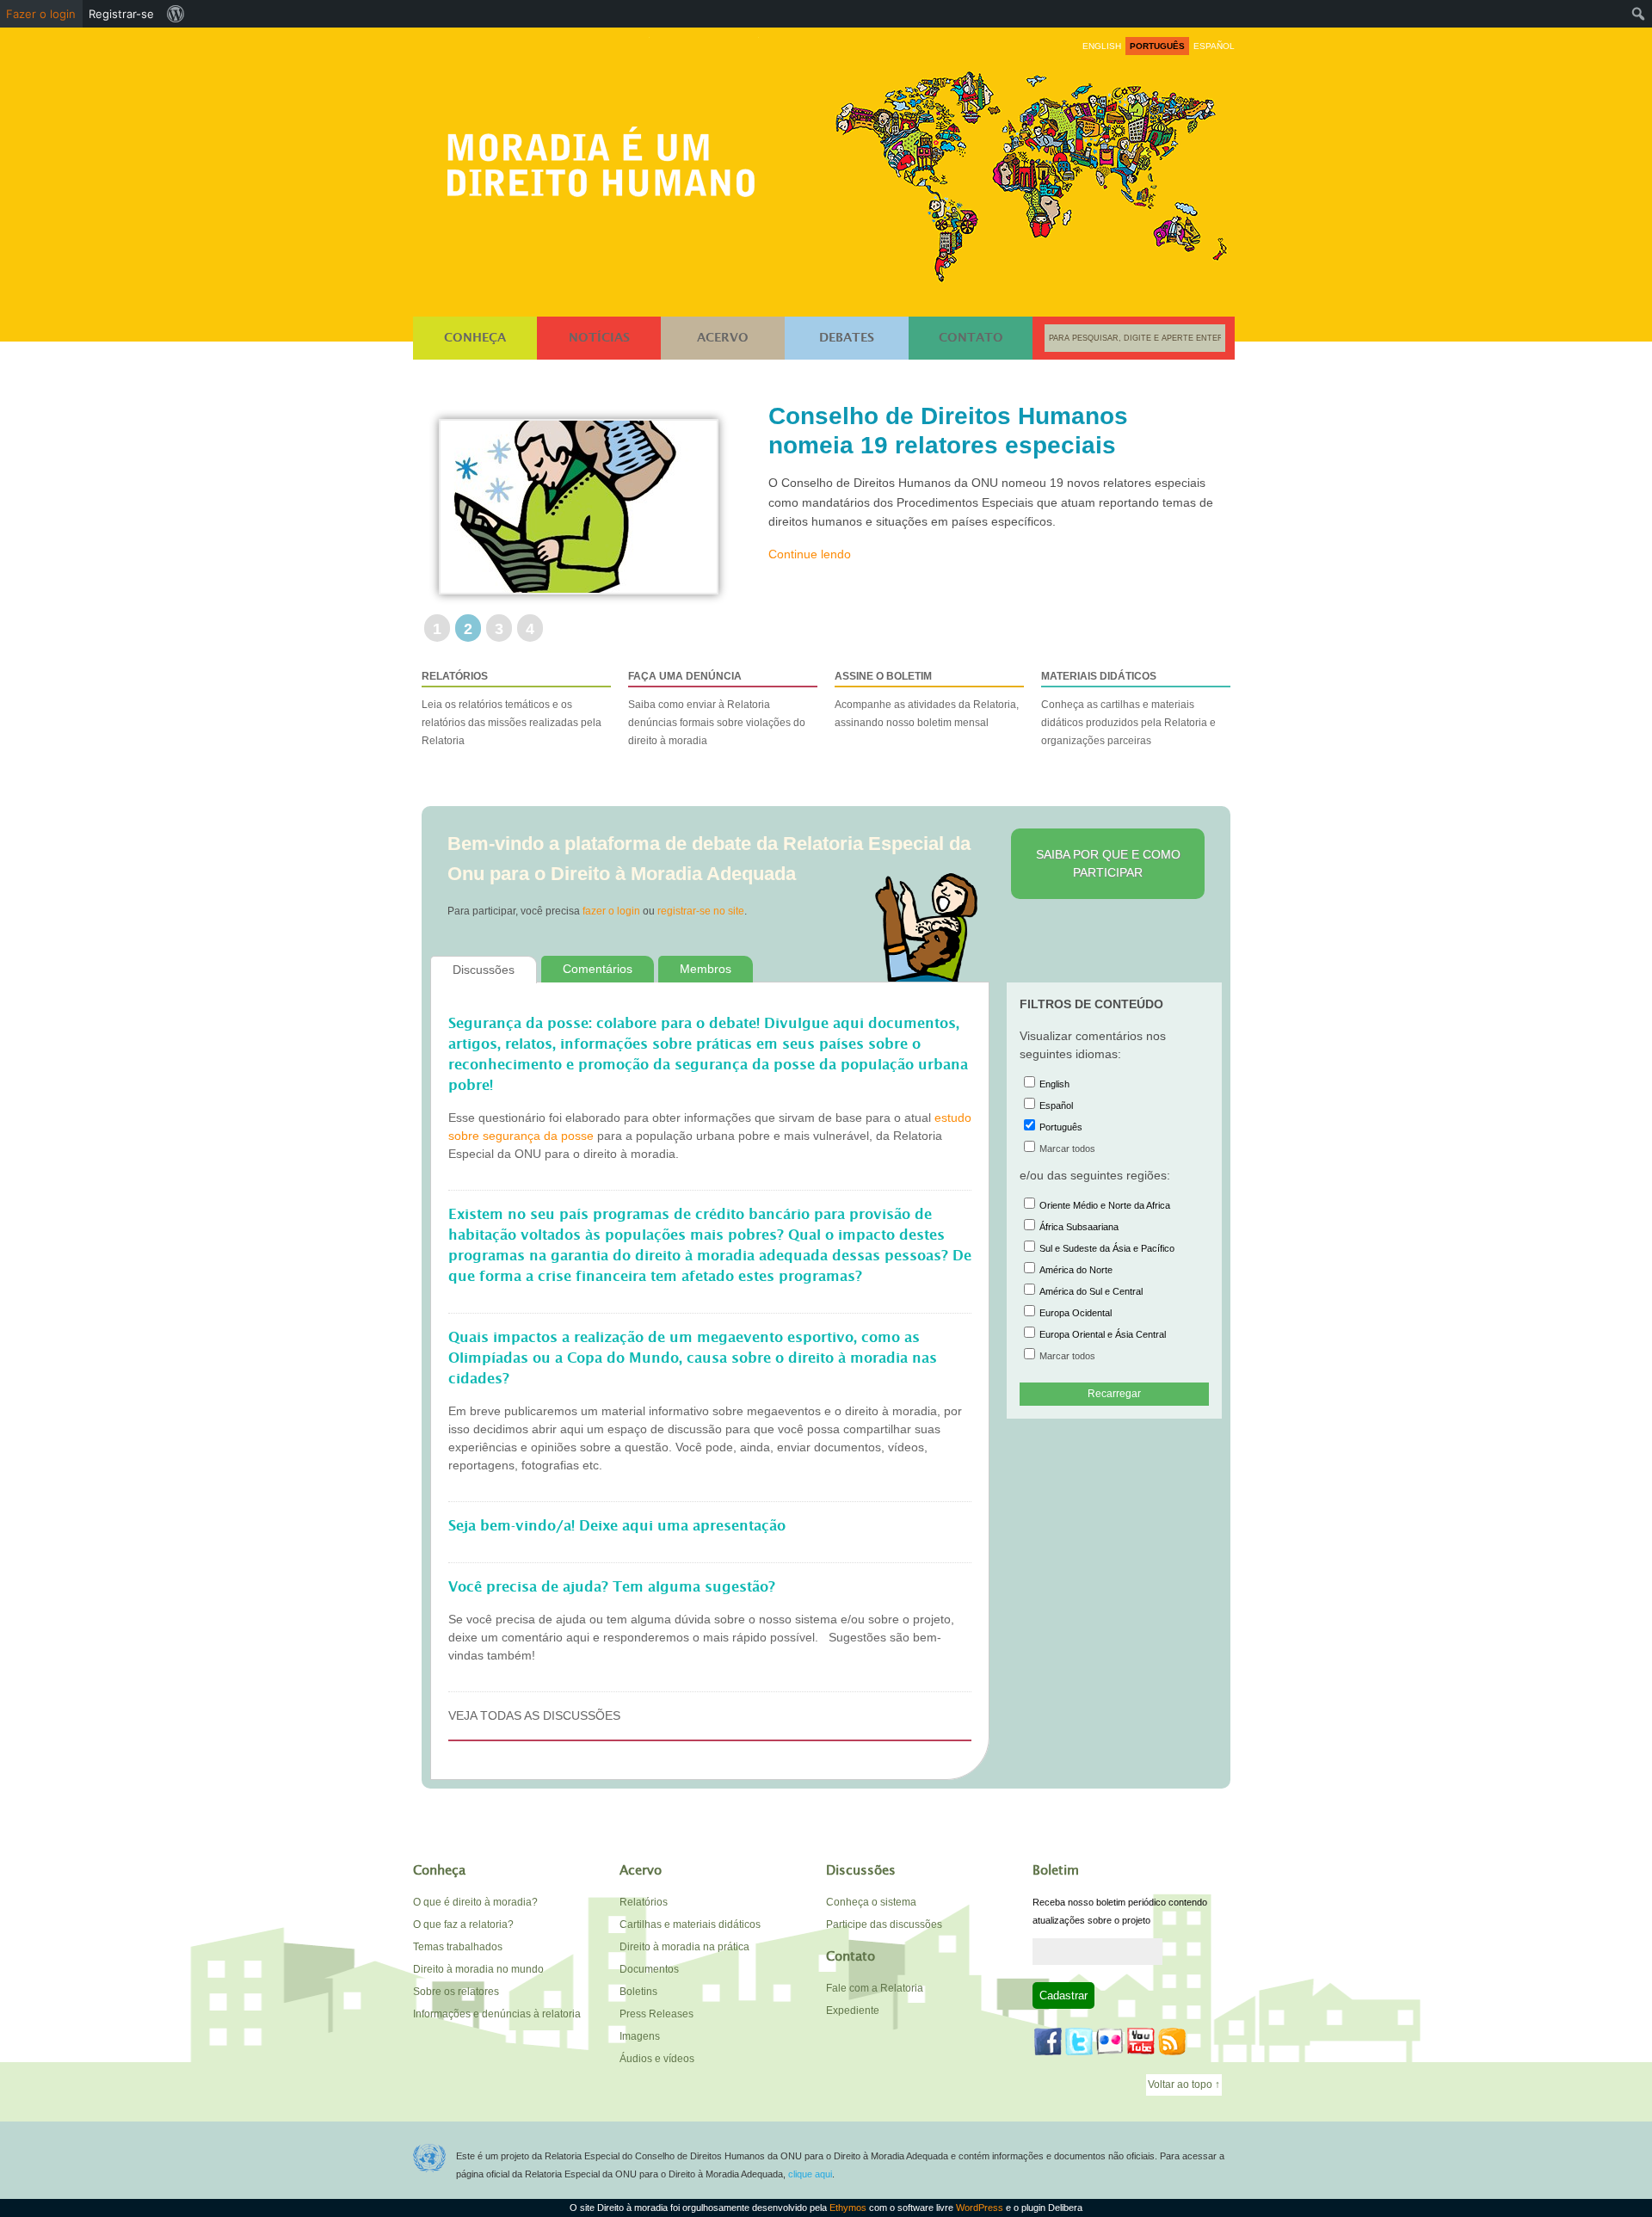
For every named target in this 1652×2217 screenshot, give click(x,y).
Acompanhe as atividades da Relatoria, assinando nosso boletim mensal (927, 699)
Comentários (598, 969)
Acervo (723, 338)
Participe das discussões (884, 1924)
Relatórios (644, 1902)
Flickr (1110, 2041)
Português (1061, 1127)
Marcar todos (1067, 1149)
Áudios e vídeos (657, 2059)
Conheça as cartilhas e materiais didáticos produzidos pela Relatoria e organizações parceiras (1128, 708)
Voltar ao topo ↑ (1184, 2085)
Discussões (484, 970)
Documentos (649, 1969)
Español (1056, 1105)
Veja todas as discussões (534, 1715)
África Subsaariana (1079, 1227)
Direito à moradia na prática (684, 1947)
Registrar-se (121, 14)
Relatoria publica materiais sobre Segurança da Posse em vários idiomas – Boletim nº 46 (960, 445)
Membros (706, 969)
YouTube (1141, 2041)
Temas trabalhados (458, 1947)
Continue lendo (810, 583)
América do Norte (1076, 1270)
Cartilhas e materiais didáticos (690, 1924)
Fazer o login (41, 14)
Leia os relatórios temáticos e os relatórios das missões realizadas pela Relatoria (512, 708)
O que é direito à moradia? (475, 1902)
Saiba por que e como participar (1108, 863)
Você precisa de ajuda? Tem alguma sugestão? (612, 1587)
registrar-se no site (701, 911)
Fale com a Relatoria (875, 1988)
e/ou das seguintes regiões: (1095, 1175)
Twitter (1079, 2041)
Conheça (475, 338)
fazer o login (611, 911)
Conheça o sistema (871, 1902)
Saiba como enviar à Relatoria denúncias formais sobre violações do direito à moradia (717, 708)
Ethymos (848, 2208)
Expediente (853, 2011)
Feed (1172, 2041)
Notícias (599, 338)
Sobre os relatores (456, 1992)
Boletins (638, 1992)
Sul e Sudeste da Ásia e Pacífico (1107, 1248)
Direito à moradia (606, 156)
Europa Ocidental (1076, 1313)
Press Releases (656, 2014)
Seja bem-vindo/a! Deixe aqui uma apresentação (617, 1526)
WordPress (980, 2208)
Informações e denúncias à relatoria (497, 2014)
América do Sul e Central (1091, 1291)
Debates (847, 338)
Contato (971, 338)
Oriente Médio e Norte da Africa (1105, 1205)
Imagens (640, 2036)
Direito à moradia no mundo (478, 1969)
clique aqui (810, 2174)
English (1054, 1084)
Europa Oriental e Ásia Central (1103, 1334)
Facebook (1048, 2041)
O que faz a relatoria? (463, 1924)
